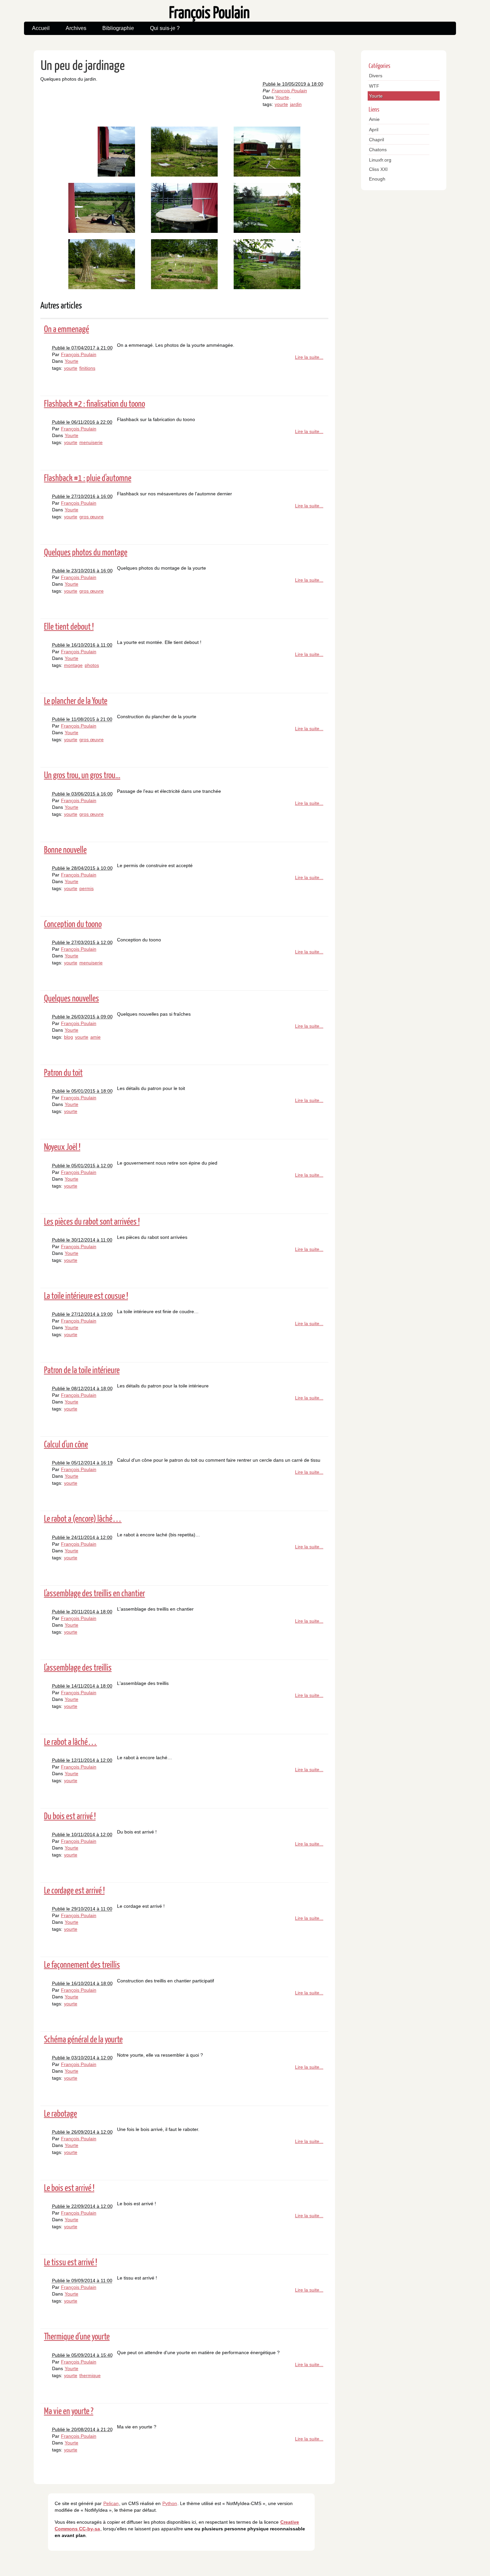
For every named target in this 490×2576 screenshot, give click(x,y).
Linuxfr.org (380, 160)
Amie (374, 119)
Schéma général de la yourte (83, 2039)
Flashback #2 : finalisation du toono (94, 403)
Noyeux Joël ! (62, 1146)
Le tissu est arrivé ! (70, 2262)
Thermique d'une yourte (77, 2336)
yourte (281, 104)
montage (73, 665)
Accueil (41, 28)
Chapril (376, 140)
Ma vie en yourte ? (69, 2411)
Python (170, 2503)
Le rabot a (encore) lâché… (83, 1518)
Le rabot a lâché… (70, 1741)
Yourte (282, 97)
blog (68, 1037)
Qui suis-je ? (165, 28)
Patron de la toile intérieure (82, 1370)
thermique (90, 2375)
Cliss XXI (378, 169)
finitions (87, 368)
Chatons (378, 150)
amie (95, 1037)
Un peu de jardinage (83, 65)
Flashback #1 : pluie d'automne (88, 478)
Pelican (111, 2503)
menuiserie (91, 442)
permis (86, 888)
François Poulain (289, 91)
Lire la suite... (309, 357)
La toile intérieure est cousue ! (86, 1295)
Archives (76, 28)
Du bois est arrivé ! (70, 1816)
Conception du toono (73, 924)
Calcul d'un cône (66, 1444)
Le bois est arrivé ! (69, 2187)
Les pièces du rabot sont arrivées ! (92, 1221)
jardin (296, 104)
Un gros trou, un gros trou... (82, 775)
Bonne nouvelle (65, 849)
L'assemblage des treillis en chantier (94, 1593)
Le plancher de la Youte (76, 700)
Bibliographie (118, 28)
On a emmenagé (66, 329)
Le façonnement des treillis (82, 1964)
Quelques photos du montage (86, 552)
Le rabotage (60, 2113)
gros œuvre (91, 517)
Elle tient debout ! (69, 626)
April (374, 130)
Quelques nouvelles (71, 998)
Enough (377, 179)
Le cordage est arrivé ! (74, 1890)
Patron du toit (63, 1072)
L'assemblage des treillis (78, 1667)
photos (92, 665)
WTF (374, 86)
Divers (376, 76)
